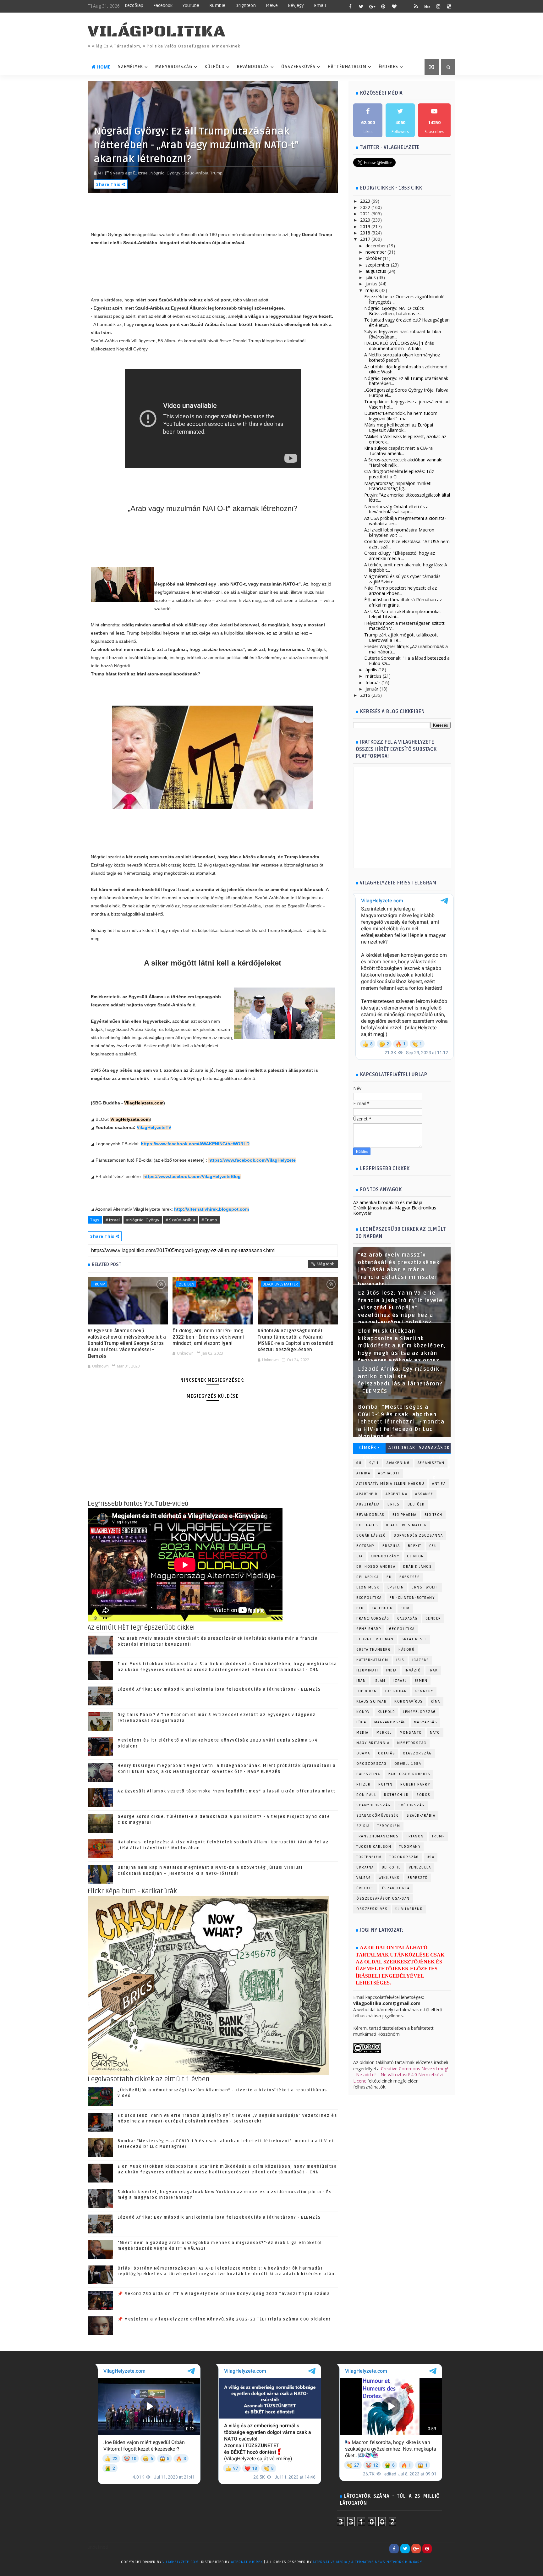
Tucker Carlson (374, 1847)
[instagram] (438, 6)
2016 (365, 695)
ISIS (400, 1660)
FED (360, 1608)
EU (389, 1577)
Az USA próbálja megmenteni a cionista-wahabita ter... (405, 521)
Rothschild (396, 1795)
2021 (365, 214)
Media (362, 1733)
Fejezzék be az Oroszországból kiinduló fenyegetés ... (404, 299)
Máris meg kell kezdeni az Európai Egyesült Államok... (399, 427)
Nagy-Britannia (373, 1743)
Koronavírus (409, 1701)
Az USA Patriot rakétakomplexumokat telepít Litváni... (403, 614)
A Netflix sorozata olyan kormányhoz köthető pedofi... (402, 357)
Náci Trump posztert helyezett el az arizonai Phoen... (400, 591)
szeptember (378, 265)
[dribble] (405, 6)
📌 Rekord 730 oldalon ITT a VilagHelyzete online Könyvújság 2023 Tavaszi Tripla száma (224, 2294)
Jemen (421, 1681)
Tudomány (410, 1847)
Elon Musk (368, 1587)
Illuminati (367, 1670)
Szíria (363, 1826)
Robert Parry (415, 1784)
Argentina (397, 1494)
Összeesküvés (298, 67)
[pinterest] (383, 6)
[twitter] (361, 6)
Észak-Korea (396, 1888)
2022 (365, 207)
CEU (433, 1546)
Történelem (369, 1857)
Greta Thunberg (373, 1650)
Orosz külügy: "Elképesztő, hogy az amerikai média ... (400, 556)
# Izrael (113, 1220)
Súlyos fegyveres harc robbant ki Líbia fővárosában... (403, 334)
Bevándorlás (253, 67)
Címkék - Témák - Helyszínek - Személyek (369, 1449)
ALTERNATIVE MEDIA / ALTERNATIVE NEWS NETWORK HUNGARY (367, 2562)
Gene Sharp (369, 1629)
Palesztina (368, 1774)
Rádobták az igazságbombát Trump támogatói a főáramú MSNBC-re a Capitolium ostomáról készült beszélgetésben (296, 1340)
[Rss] (449, 2549)
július (371, 277)
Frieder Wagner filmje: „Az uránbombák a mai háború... (406, 649)
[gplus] (372, 6)
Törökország (404, 1857)
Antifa (439, 1484)
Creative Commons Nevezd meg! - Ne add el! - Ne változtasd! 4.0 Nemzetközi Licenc (401, 2075)
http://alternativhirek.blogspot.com (211, 1209)
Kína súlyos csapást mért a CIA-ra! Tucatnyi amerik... (399, 451)
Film (405, 1608)
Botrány (365, 1546)
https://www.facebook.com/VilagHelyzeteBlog (192, 1176)
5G (359, 1463)
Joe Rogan (396, 1691)
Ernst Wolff (425, 1587)
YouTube (191, 6)
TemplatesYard (101, 2570)
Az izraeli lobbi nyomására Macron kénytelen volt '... (399, 532)
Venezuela (420, 1867)
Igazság (421, 1660)
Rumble (217, 6)
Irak (433, 1670)
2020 (365, 220)
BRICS (394, 1504)
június (371, 284)
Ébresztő (418, 1878)
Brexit (415, 1546)
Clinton (416, 1556)
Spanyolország (373, 1805)
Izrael (400, 1681)
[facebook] (350, 6)
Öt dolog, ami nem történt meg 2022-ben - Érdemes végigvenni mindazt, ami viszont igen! (208, 1337)
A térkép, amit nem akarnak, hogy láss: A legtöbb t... (406, 567)
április (371, 670)
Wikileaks (389, 1878)
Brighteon (246, 6)
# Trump (209, 1220)
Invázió (413, 1670)
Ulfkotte (391, 1867)
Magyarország (174, 67)
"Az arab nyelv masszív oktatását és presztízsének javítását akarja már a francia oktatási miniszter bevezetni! (399, 1270)
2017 (365, 239)
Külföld (215, 67)
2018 (365, 233)
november (376, 252)
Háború (406, 1650)
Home (104, 67)
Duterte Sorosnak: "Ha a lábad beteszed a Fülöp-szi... (407, 661)
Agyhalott (389, 1473)
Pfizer (363, 1784)
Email (320, 6)
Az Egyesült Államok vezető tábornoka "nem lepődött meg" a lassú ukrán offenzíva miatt (227, 1791)
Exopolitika (369, 1598)
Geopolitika (402, 1629)
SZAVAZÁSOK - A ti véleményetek (434, 1449)
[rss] (416, 6)
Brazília (391, 1546)
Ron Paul (366, 1795)
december (376, 246)
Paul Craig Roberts (409, 1774)
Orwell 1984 (408, 1764)
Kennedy (424, 1691)
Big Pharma (405, 1515)
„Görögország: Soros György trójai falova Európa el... (406, 393)
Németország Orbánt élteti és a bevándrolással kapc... (396, 509)
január (372, 689)
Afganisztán (431, 1463)
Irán (361, 1681)
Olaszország (417, 1753)
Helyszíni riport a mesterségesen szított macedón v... (404, 626)
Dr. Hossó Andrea (376, 1567)
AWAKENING (398, 1463)
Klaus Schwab (371, 1701)
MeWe (272, 6)
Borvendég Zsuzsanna (418, 1536)
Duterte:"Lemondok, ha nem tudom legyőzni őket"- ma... (401, 416)
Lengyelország (419, 1712)
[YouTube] (438, 2549)
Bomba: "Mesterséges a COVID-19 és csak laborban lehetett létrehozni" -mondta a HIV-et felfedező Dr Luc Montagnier (401, 1422)
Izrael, (144, 173)
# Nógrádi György (143, 1220)
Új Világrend (409, 1909)
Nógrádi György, (166, 173)
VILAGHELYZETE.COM (181, 2562)
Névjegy (296, 6)
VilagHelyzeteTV (154, 1127)
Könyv (363, 1712)
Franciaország (373, 1618)
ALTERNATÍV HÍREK (247, 2562)
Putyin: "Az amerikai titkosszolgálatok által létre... (407, 498)
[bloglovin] (394, 6)
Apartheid (367, 1494)
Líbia (361, 1722)
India (391, 1670)
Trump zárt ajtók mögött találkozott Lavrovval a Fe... (401, 637)
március (373, 676)
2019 (365, 226)
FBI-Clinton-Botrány (412, 1598)
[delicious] (449, 6)
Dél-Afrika (367, 1577)
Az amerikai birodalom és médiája (388, 1202)
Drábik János (417, 1567)
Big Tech (433, 1515)
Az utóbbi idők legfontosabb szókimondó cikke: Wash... (406, 369)
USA (431, 1857)
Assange (424, 1494)
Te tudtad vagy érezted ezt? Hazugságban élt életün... (407, 322)
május (372, 290)
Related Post (107, 1264)
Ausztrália (368, 1504)
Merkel (384, 1733)
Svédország (411, 1805)
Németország (412, 1743)
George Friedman (375, 1639)
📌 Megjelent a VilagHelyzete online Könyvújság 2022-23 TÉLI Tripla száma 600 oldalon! (224, 2319)
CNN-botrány (385, 1556)
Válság (364, 1878)
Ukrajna (365, 1867)
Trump (99, 1284)
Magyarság (426, 1722)
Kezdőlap (134, 6)
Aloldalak (402, 1448)
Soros (423, 1795)
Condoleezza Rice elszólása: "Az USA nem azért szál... (407, 544)
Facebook (163, 6)
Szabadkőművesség (378, 1816)
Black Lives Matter (280, 1284)
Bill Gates (367, 1525)
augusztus (376, 271)
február (373, 683)
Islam (380, 1681)
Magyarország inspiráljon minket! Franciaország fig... (398, 486)
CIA (360, 1556)
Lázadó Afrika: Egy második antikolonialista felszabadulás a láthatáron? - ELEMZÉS (219, 1689)
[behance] (427, 6)
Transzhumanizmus (377, 1836)
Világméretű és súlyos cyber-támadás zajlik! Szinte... (402, 579)
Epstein (396, 1587)
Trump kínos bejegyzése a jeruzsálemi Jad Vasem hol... (407, 404)
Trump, (217, 173)
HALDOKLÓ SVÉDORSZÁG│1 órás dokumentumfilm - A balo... (399, 346)
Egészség (410, 1577)
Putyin (385, 1784)
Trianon (415, 1836)
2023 (365, 201)
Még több (326, 1264)
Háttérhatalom (347, 67)
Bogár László (371, 1536)
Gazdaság (407, 1618)
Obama (363, 1753)
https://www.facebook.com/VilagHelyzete (252, 1160)
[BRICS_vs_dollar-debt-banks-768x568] (208, 1985)
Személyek (130, 67)
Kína (436, 1701)
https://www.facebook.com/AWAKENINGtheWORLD (195, 1144)
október (373, 258)
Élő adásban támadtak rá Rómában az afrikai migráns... (403, 602)
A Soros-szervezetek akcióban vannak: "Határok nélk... (403, 462)
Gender (433, 1618)
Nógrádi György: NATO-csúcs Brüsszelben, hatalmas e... (394, 311)
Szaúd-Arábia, (196, 173)
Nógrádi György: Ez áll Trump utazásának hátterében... (406, 381)
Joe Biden (186, 1284)
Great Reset (414, 1639)
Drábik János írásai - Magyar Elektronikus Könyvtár (395, 1210)
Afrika (363, 1473)
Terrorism (389, 1826)
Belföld (416, 1504)
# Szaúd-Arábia (180, 1220)
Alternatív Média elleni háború (390, 1484)
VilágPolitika (157, 32)
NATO (435, 1733)
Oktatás (387, 1753)
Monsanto (411, 1733)
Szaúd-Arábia (421, 1816)
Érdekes (388, 67)
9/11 (374, 1463)
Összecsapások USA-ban (383, 1899)
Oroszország (371, 1764)
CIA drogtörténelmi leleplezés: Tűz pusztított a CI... (399, 474)
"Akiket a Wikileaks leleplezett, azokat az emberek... (405, 439)
